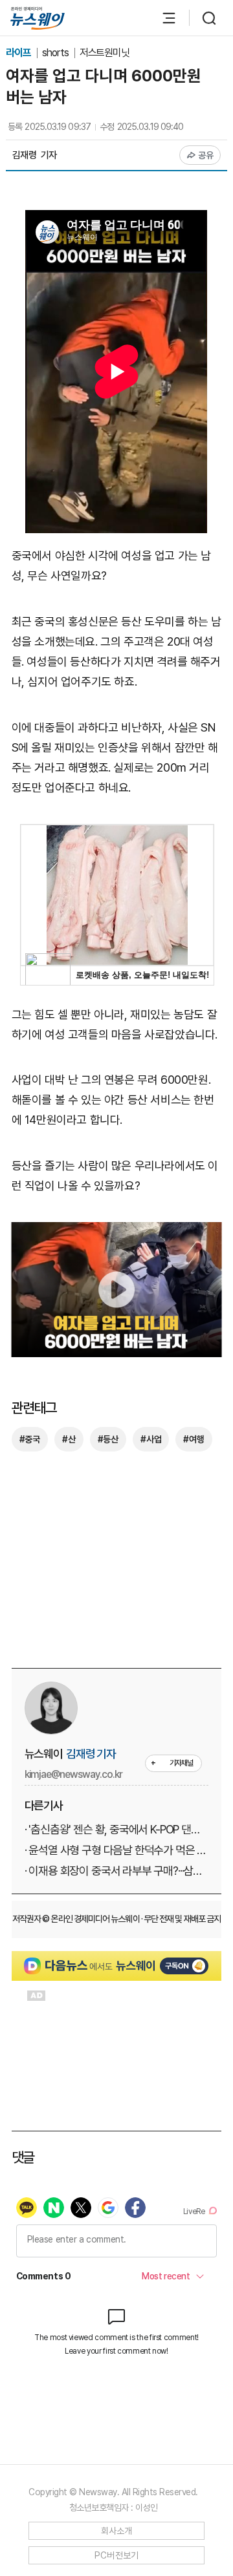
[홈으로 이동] (38, 18)
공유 (206, 155)
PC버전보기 (117, 2555)
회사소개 (117, 2531)
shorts (56, 53)
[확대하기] (117, 1231)
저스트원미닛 (105, 53)
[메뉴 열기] (162, 18)
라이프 (19, 53)
